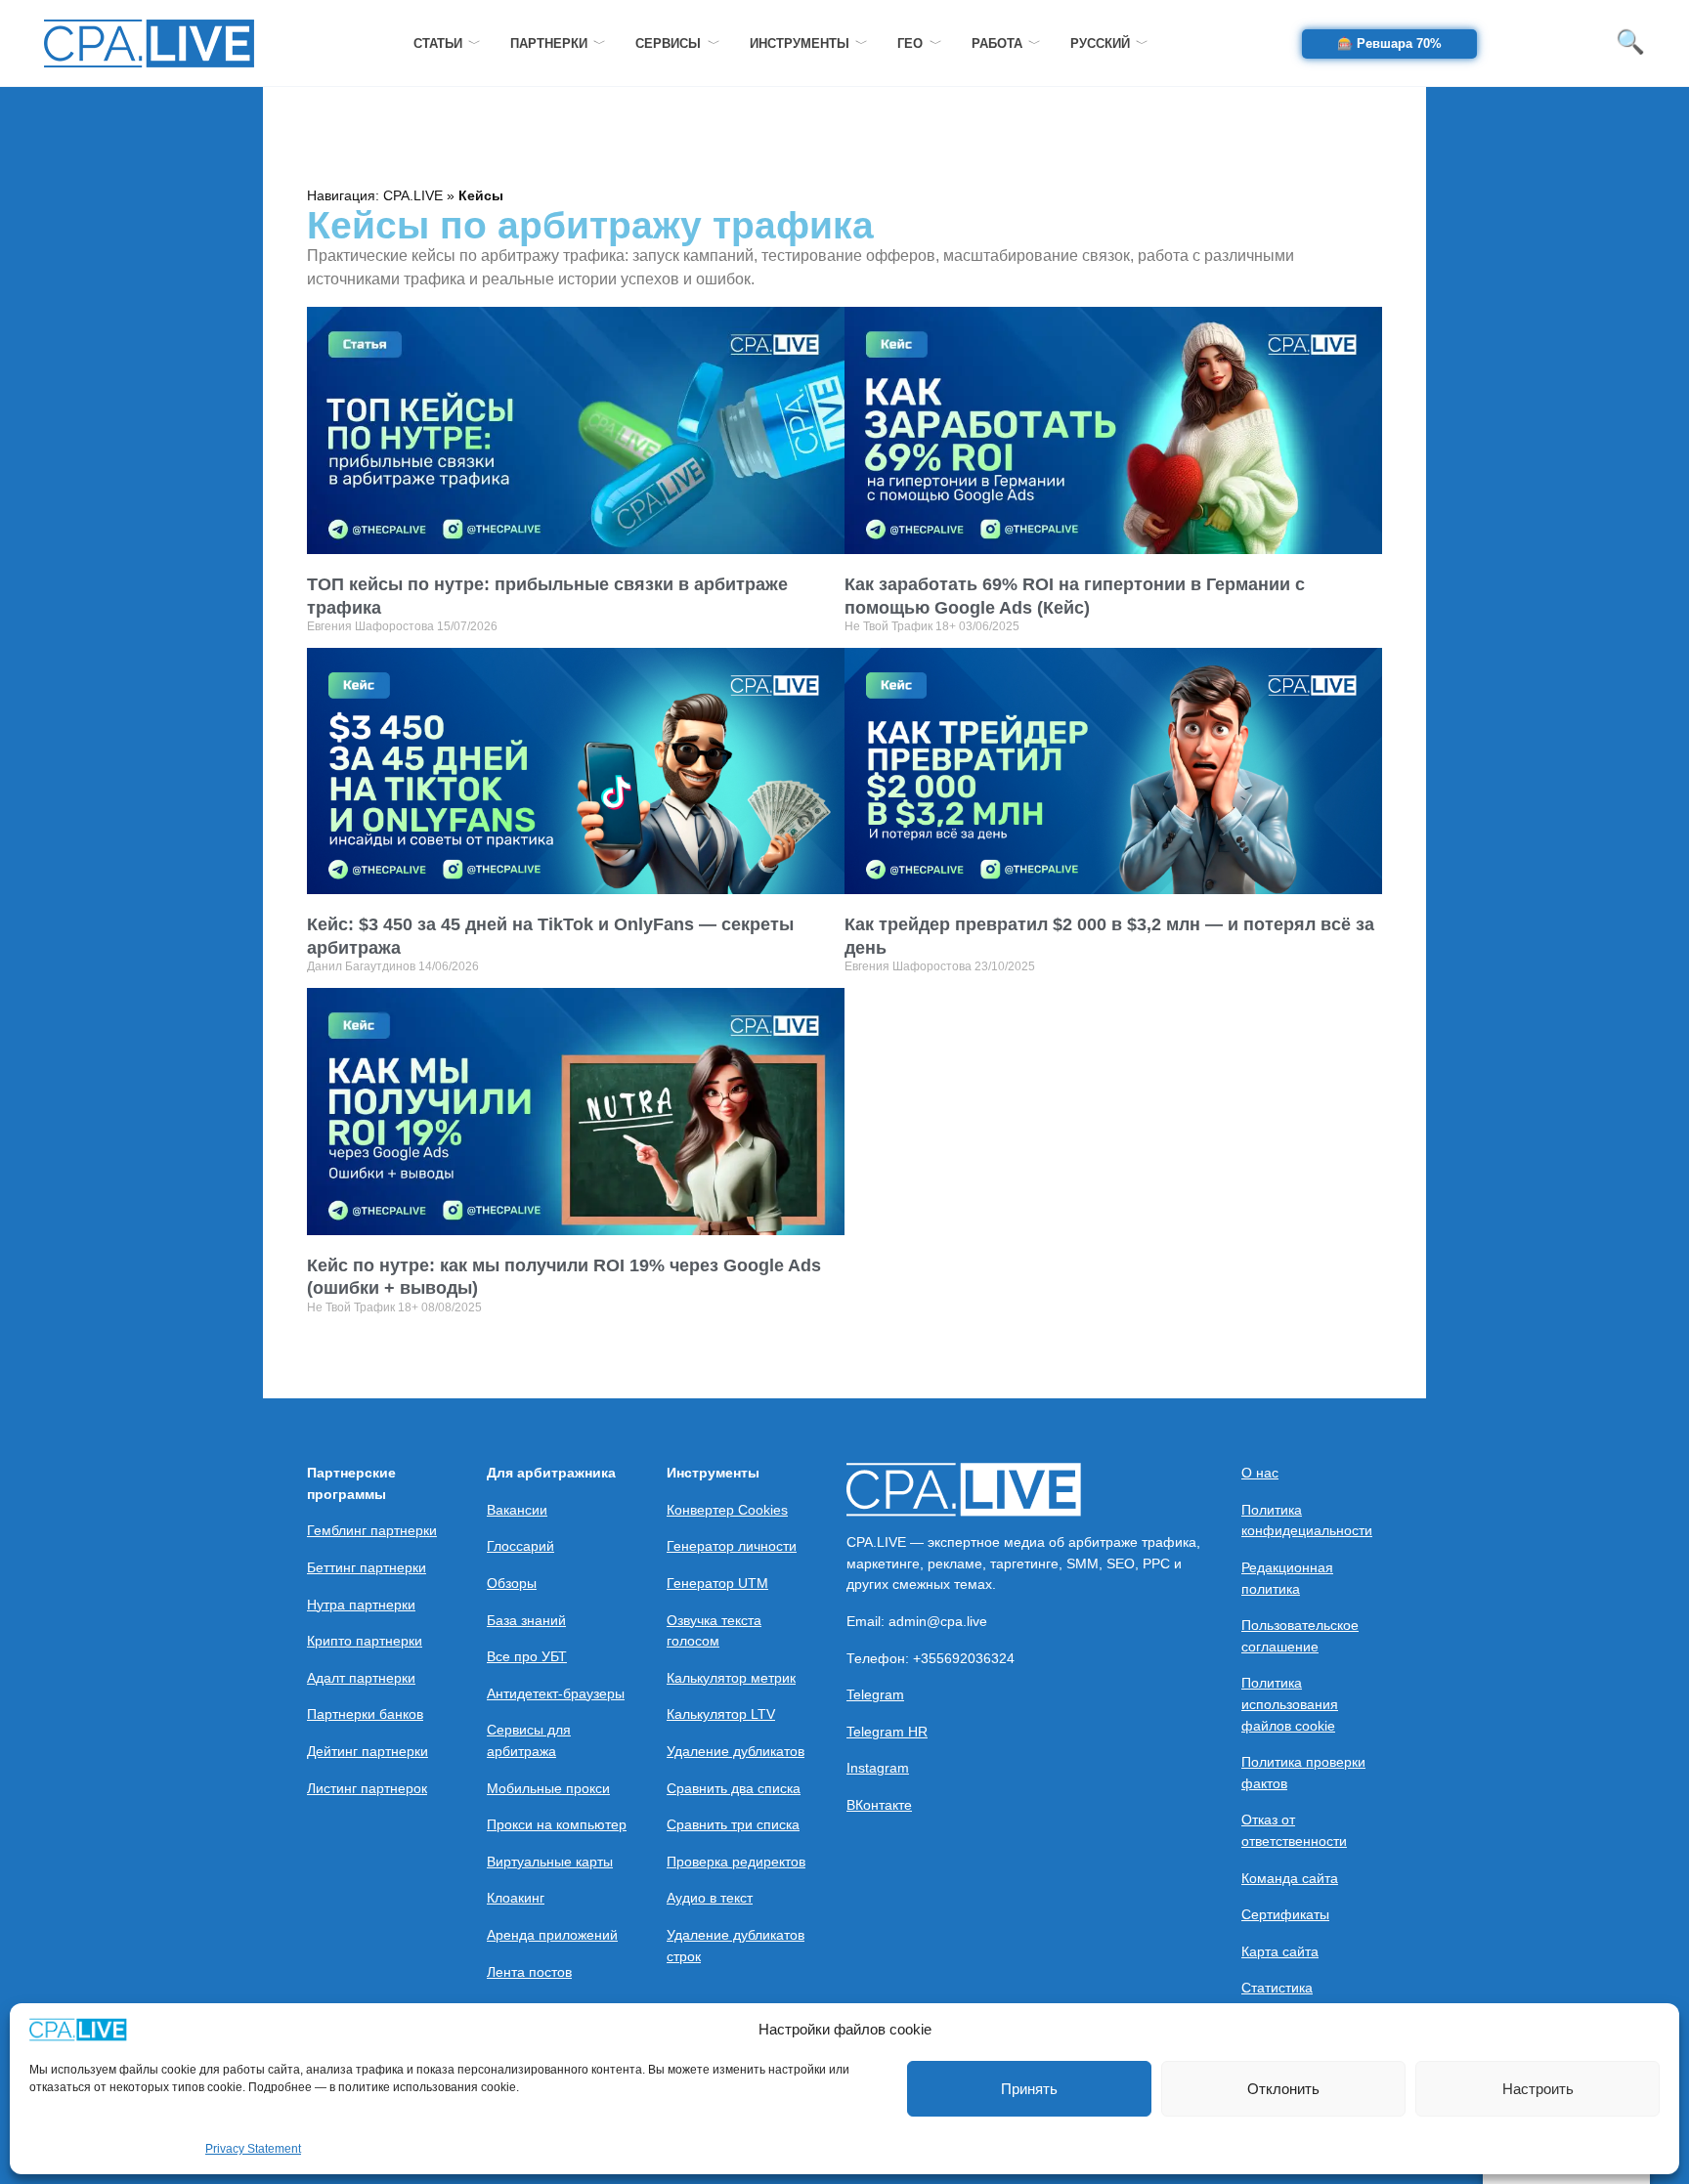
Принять (1029, 2089)
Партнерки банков (365, 1714)
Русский (1100, 43)
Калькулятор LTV (721, 1714)
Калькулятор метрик (731, 1678)
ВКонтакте (879, 1805)
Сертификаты (1285, 1914)
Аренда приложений (552, 1935)
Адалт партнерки (361, 1678)
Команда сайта (1290, 1878)
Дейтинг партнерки (368, 1751)
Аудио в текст (710, 1898)
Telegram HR (887, 1732)
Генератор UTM (717, 1583)
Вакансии (517, 1510)
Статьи (438, 43)
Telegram (875, 1694)
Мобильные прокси (548, 1788)
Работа (997, 43)
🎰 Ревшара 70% (1389, 43)
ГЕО (910, 43)
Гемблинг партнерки (372, 1530)
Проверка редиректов (736, 1862)
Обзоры (512, 1583)
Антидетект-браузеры (556, 1693)
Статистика (1277, 1988)
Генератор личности (732, 1546)
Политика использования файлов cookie (1290, 1704)
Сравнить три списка (733, 1824)
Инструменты (800, 43)
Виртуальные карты (550, 1862)
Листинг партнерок (367, 1788)
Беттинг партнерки (367, 1567)
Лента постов (529, 1972)
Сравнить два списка (734, 1788)
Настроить (1538, 2089)
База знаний (526, 1620)
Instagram (878, 1768)
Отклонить (1283, 2089)
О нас (1260, 1473)
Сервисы (668, 43)
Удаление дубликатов (736, 1751)
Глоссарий (520, 1546)
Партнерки (549, 43)
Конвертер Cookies (727, 1510)
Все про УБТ (527, 1656)
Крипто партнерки (365, 1641)
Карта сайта (1280, 1951)
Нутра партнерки (361, 1605)
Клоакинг (516, 1898)
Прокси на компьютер (557, 1824)
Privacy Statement (253, 2149)
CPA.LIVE (413, 196)
